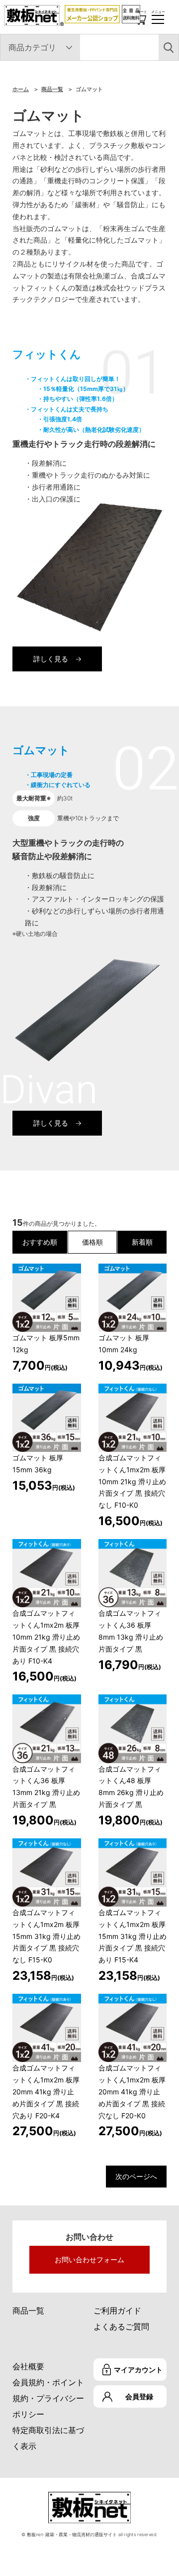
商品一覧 (52, 89)
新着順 (142, 1242)
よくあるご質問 (121, 2326)
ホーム (21, 89)
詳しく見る (51, 659)
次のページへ (136, 2176)
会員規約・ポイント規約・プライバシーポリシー (48, 2398)
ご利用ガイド (117, 2311)
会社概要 (28, 2366)
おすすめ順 (40, 1242)
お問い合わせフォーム (89, 2259)
